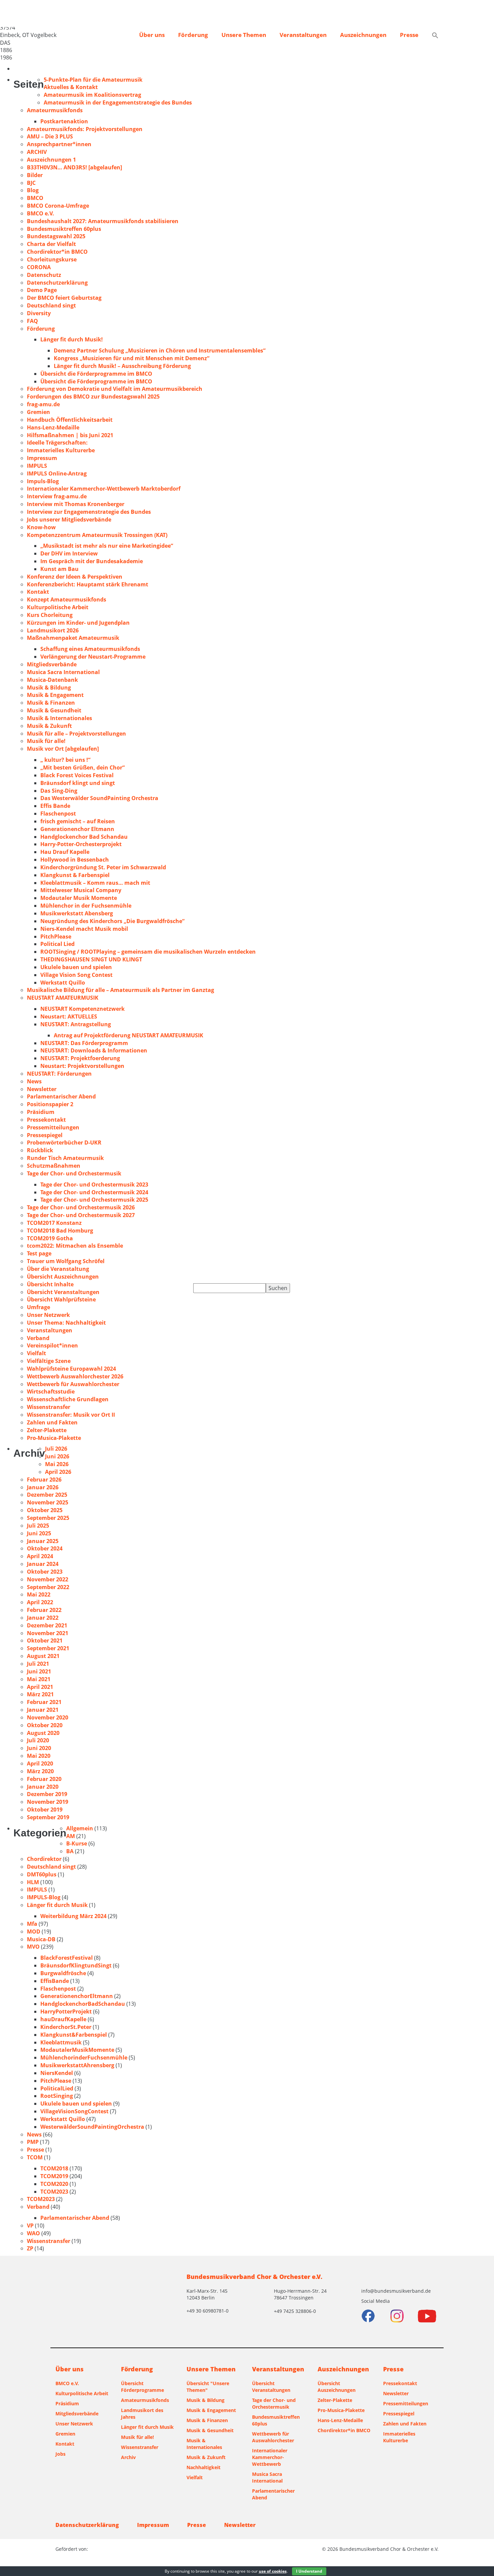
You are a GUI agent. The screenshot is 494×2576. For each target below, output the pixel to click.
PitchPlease (56, 937)
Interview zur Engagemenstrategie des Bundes (89, 512)
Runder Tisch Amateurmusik (65, 1158)
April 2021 (40, 1687)
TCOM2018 (54, 2168)
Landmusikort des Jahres (142, 2414)
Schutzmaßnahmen (54, 1166)
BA (70, 1851)
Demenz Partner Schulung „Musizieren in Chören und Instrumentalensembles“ (160, 350)
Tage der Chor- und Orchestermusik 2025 (94, 1200)
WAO (33, 2233)
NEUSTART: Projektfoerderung (80, 1058)
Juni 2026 (57, 1456)
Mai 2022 (39, 1594)
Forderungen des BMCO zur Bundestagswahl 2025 (93, 397)
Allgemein (80, 1828)
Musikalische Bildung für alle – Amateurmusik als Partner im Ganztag (120, 990)
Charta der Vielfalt (51, 244)
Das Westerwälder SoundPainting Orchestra (99, 798)
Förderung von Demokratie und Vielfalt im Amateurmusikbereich (115, 389)
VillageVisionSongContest (74, 2111)
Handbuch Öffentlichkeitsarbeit (70, 420)
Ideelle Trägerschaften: (57, 443)
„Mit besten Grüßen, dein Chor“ (83, 767)
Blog (33, 190)
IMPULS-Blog (44, 1897)
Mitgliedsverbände (52, 664)
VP (30, 2226)
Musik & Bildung (49, 688)
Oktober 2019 (45, 1810)
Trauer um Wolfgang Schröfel (66, 1261)
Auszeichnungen (363, 35)
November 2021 (48, 1633)
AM (71, 1836)
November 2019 (48, 1802)
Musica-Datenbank (52, 680)
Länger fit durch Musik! (72, 339)
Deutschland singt (51, 305)
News (34, 1081)
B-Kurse (77, 1843)
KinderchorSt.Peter (66, 2027)
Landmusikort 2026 (53, 630)
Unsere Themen (244, 35)
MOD (34, 1931)
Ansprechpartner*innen (59, 144)
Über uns (152, 35)
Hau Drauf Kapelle (65, 852)
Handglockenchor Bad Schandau (84, 837)
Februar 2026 (44, 1480)
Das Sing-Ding (59, 791)
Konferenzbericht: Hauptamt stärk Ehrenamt (88, 584)
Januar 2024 (43, 1564)
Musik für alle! (46, 741)
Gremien (38, 412)
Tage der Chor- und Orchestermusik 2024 (94, 1192)
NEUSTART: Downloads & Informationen (94, 1050)
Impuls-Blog (43, 481)
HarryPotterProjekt (66, 2011)
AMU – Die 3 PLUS (50, 136)
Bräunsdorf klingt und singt (78, 783)
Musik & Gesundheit (54, 710)
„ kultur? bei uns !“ (65, 760)
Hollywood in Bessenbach (75, 860)
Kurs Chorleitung (50, 615)
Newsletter (42, 1089)
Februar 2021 (44, 1702)
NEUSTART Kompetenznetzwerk (83, 1009)
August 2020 (43, 1733)
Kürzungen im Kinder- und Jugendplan (78, 623)
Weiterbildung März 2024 (73, 1916)
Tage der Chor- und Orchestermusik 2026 (81, 1207)
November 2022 (48, 1579)
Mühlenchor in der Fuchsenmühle (86, 906)
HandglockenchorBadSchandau (83, 2004)
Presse (409, 35)
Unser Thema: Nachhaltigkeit (66, 1323)
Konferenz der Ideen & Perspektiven (75, 577)
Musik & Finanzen (51, 703)
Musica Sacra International (63, 672)
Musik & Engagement (55, 695)
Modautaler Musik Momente (79, 898)
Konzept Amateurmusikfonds (67, 599)
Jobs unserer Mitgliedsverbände (69, 520)
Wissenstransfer (49, 1407)
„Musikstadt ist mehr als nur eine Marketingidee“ (107, 546)
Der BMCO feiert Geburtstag (64, 298)
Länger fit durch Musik (57, 1905)
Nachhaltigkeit (203, 2467)
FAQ (32, 321)
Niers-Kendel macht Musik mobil (84, 929)
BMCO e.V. (40, 213)
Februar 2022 (44, 1610)
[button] (435, 36)
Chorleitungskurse (52, 259)
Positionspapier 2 (50, 1104)
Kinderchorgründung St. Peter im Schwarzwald (103, 867)
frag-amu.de (43, 404)
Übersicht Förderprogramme (142, 2387)
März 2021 (40, 1694)
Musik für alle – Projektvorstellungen (76, 734)
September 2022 (48, 1587)
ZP (30, 2248)
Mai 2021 (39, 1679)
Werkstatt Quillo (63, 983)
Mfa (32, 1924)
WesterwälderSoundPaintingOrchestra (92, 2127)
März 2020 (40, 1771)
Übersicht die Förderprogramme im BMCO (96, 374)
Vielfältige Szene (49, 1361)
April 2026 (58, 1472)
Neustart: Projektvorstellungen (82, 1066)
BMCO (35, 198)
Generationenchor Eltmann (77, 829)
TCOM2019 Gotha (50, 1238)
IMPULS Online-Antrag (57, 473)
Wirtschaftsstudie (51, 1391)
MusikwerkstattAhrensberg (77, 2065)
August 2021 (43, 1656)
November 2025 (48, 1502)
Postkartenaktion (64, 121)
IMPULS (37, 466)
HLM (33, 1882)
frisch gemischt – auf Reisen (78, 821)
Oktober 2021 (45, 1640)
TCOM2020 (54, 2184)
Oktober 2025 (45, 1510)
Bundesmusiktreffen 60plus (64, 229)
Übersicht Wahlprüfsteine (61, 1299)
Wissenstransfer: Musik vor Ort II (71, 1415)
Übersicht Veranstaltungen (63, 1292)
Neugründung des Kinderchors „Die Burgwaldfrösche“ (112, 921)
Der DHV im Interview (69, 553)
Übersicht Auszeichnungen (63, 1277)
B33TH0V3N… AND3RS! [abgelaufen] (74, 167)
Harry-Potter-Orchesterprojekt (81, 844)
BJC (31, 183)
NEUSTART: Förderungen (59, 1074)
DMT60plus (42, 1874)
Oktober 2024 (45, 1548)
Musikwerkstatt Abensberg (77, 913)
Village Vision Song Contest (76, 975)
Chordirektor (44, 1859)
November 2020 (48, 1717)
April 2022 (40, 1602)
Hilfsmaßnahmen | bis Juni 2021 (70, 435)
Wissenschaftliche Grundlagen (68, 1399)
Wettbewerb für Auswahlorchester (73, 1384)
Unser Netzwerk (48, 1315)
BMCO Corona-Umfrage (58, 206)
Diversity (39, 313)
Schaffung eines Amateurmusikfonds (90, 649)
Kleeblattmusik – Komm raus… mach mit (95, 883)
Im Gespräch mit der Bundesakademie (92, 561)
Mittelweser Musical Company (81, 890)
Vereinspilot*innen (52, 1345)
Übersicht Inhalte (50, 1284)
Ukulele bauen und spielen (76, 967)
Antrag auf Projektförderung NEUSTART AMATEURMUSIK (129, 1035)
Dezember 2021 (47, 1625)
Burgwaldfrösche (63, 1973)
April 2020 (40, 1763)
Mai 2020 (39, 1756)
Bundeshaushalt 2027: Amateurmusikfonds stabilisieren (103, 221)
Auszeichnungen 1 (51, 160)
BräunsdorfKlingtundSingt (76, 1965)
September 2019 (48, 1817)
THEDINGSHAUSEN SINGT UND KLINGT (91, 959)
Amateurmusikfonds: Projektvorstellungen (85, 129)
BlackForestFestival (67, 1958)
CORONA (39, 267)
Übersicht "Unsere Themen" (208, 2387)
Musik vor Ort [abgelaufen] (63, 749)
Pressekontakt (46, 1120)
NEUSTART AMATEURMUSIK (63, 998)
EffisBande (55, 1981)
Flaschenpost (58, 814)
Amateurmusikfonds (55, 110)
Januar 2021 (43, 1710)
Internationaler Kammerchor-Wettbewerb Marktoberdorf (104, 489)
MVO (33, 1947)
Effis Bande (55, 806)
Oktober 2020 (45, 1725)
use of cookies (273, 2571)
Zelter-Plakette (47, 1430)
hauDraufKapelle (63, 2019)
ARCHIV (37, 152)
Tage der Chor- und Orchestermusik (74, 1173)
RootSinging (57, 2096)
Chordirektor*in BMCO (57, 252)
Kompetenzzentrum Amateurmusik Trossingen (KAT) (97, 535)
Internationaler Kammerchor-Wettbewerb (270, 2457)
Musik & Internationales (59, 718)
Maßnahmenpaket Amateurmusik (73, 638)
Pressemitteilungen (53, 1127)
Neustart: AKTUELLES (69, 1016)
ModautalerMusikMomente (77, 2050)
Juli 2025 (38, 1526)
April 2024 (40, 1556)
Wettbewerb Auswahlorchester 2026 (75, 1376)
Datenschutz (44, 275)
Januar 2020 (43, 1787)
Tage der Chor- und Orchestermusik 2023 (94, 1185)
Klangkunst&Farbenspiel (74, 2035)
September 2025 (48, 1518)
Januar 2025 (43, 1541)
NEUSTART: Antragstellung (76, 1024)
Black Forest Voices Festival (77, 775)
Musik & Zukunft (49, 726)
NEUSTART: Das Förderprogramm (84, 1043)
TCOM (35, 2157)
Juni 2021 (39, 1671)
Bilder (35, 175)
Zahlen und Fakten (52, 1422)
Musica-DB (41, 1939)
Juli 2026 (56, 1449)
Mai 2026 (57, 1464)
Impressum (42, 458)
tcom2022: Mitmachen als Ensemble (75, 1246)
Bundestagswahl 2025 (56, 236)
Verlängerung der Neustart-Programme (93, 657)
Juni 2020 (39, 1748)
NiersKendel (57, 2073)
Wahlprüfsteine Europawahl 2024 (71, 1369)
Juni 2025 (39, 1533)
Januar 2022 (43, 1618)
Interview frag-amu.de (57, 496)
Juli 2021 (38, 1664)
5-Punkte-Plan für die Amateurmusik (93, 80)
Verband (38, 1338)
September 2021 (48, 1648)
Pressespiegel (45, 1135)
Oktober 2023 (45, 1572)
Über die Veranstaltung (58, 1269)
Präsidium (41, 1112)
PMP (33, 2142)
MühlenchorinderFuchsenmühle (84, 2058)
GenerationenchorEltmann (77, 1996)
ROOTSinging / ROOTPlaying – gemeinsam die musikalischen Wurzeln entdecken (149, 952)
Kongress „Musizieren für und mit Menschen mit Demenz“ (132, 358)
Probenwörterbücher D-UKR (64, 1142)
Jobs (60, 2454)
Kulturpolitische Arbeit (58, 607)
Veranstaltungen (303, 35)
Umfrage (38, 1307)
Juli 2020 (38, 1740)
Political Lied (57, 944)
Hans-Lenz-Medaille (53, 427)
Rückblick (40, 1150)
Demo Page (42, 290)
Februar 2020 (44, 1779)
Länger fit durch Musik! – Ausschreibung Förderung (122, 366)
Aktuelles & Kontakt (71, 87)
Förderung (193, 35)
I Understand (309, 2571)
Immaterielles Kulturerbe (61, 450)
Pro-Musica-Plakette (54, 1438)
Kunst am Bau (59, 569)
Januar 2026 (43, 1487)
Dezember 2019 (47, 1794)
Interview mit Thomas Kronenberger (76, 504)
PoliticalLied (57, 2088)
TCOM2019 (54, 2176)
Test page (39, 1253)
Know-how (41, 527)
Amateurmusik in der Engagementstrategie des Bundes (118, 102)
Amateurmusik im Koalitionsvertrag (92, 95)
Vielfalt (36, 1353)
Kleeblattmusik (61, 2042)
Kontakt (38, 592)
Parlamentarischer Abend (61, 1096)
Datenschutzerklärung (57, 283)
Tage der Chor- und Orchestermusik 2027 (81, 1215)
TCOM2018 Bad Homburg (60, 1231)
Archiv (128, 2457)
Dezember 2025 (47, 1495)
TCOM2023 (54, 2192)
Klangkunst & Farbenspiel (75, 875)
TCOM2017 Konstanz (54, 1223)
